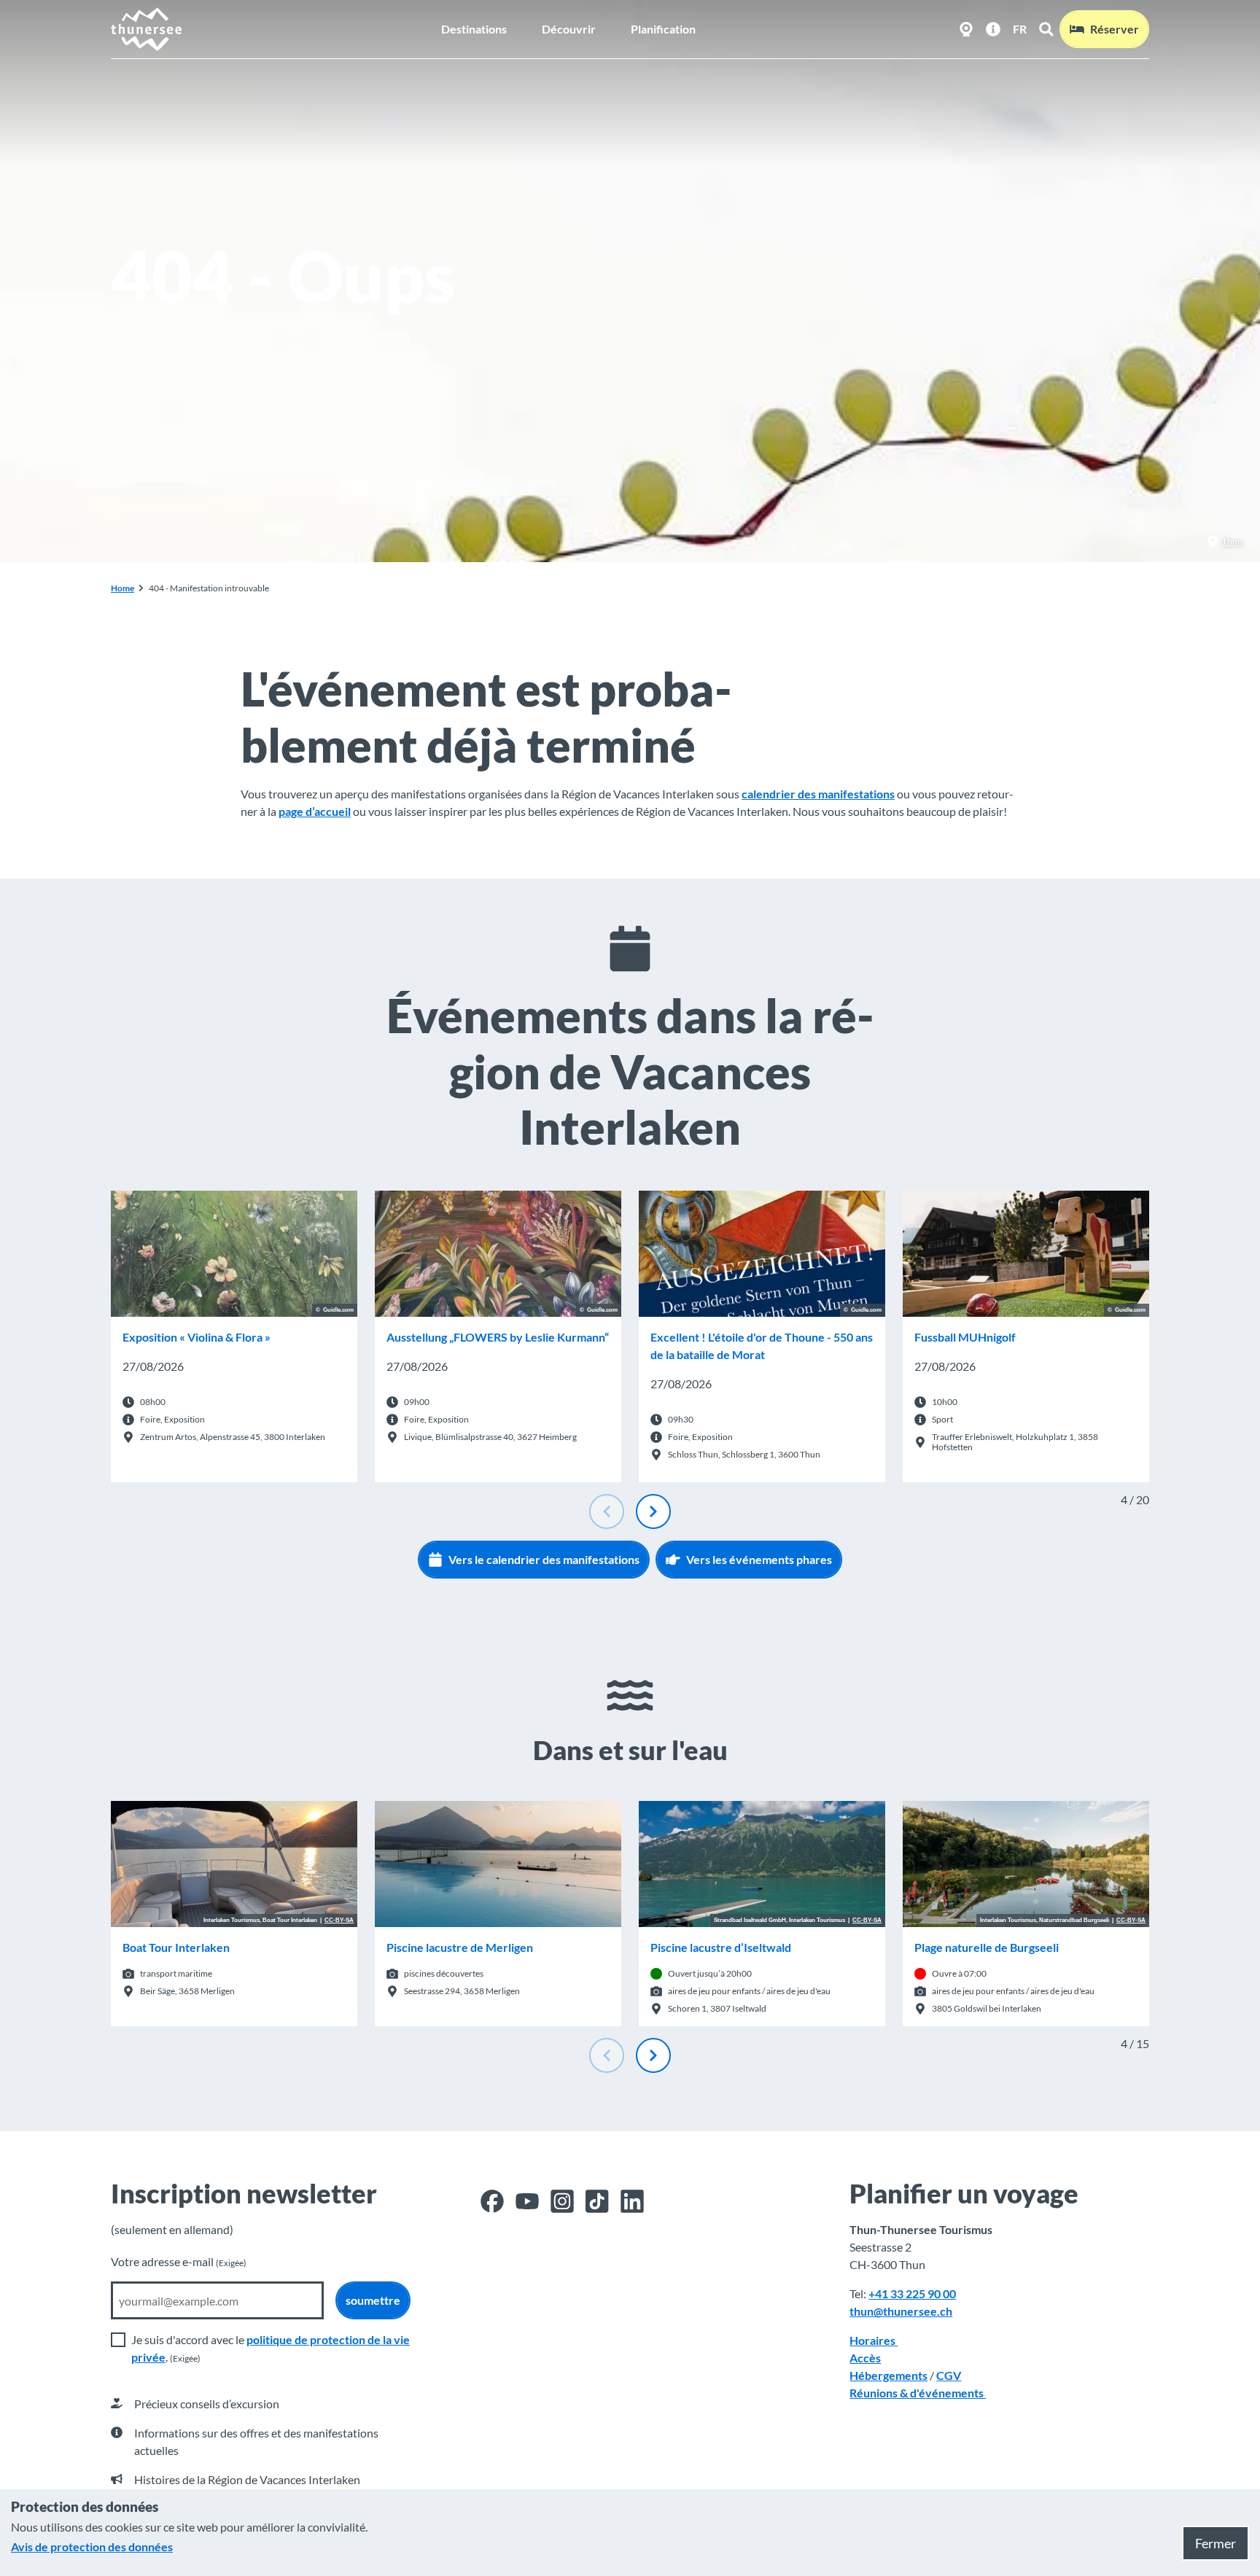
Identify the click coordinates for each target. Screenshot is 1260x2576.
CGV (949, 2375)
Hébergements (888, 2375)
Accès (865, 2358)
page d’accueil (315, 811)
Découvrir (569, 29)
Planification (663, 29)
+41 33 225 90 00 (912, 2293)
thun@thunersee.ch (901, 2311)
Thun (1232, 541)
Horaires (874, 2340)
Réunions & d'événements (918, 2393)
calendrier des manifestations (818, 794)
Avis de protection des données (92, 2546)
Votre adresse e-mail (179, 2261)
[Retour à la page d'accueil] (147, 29)
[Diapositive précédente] (607, 1511)
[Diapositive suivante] (653, 1511)
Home (122, 588)
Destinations (474, 29)
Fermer (1216, 2543)
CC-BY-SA (339, 1921)
